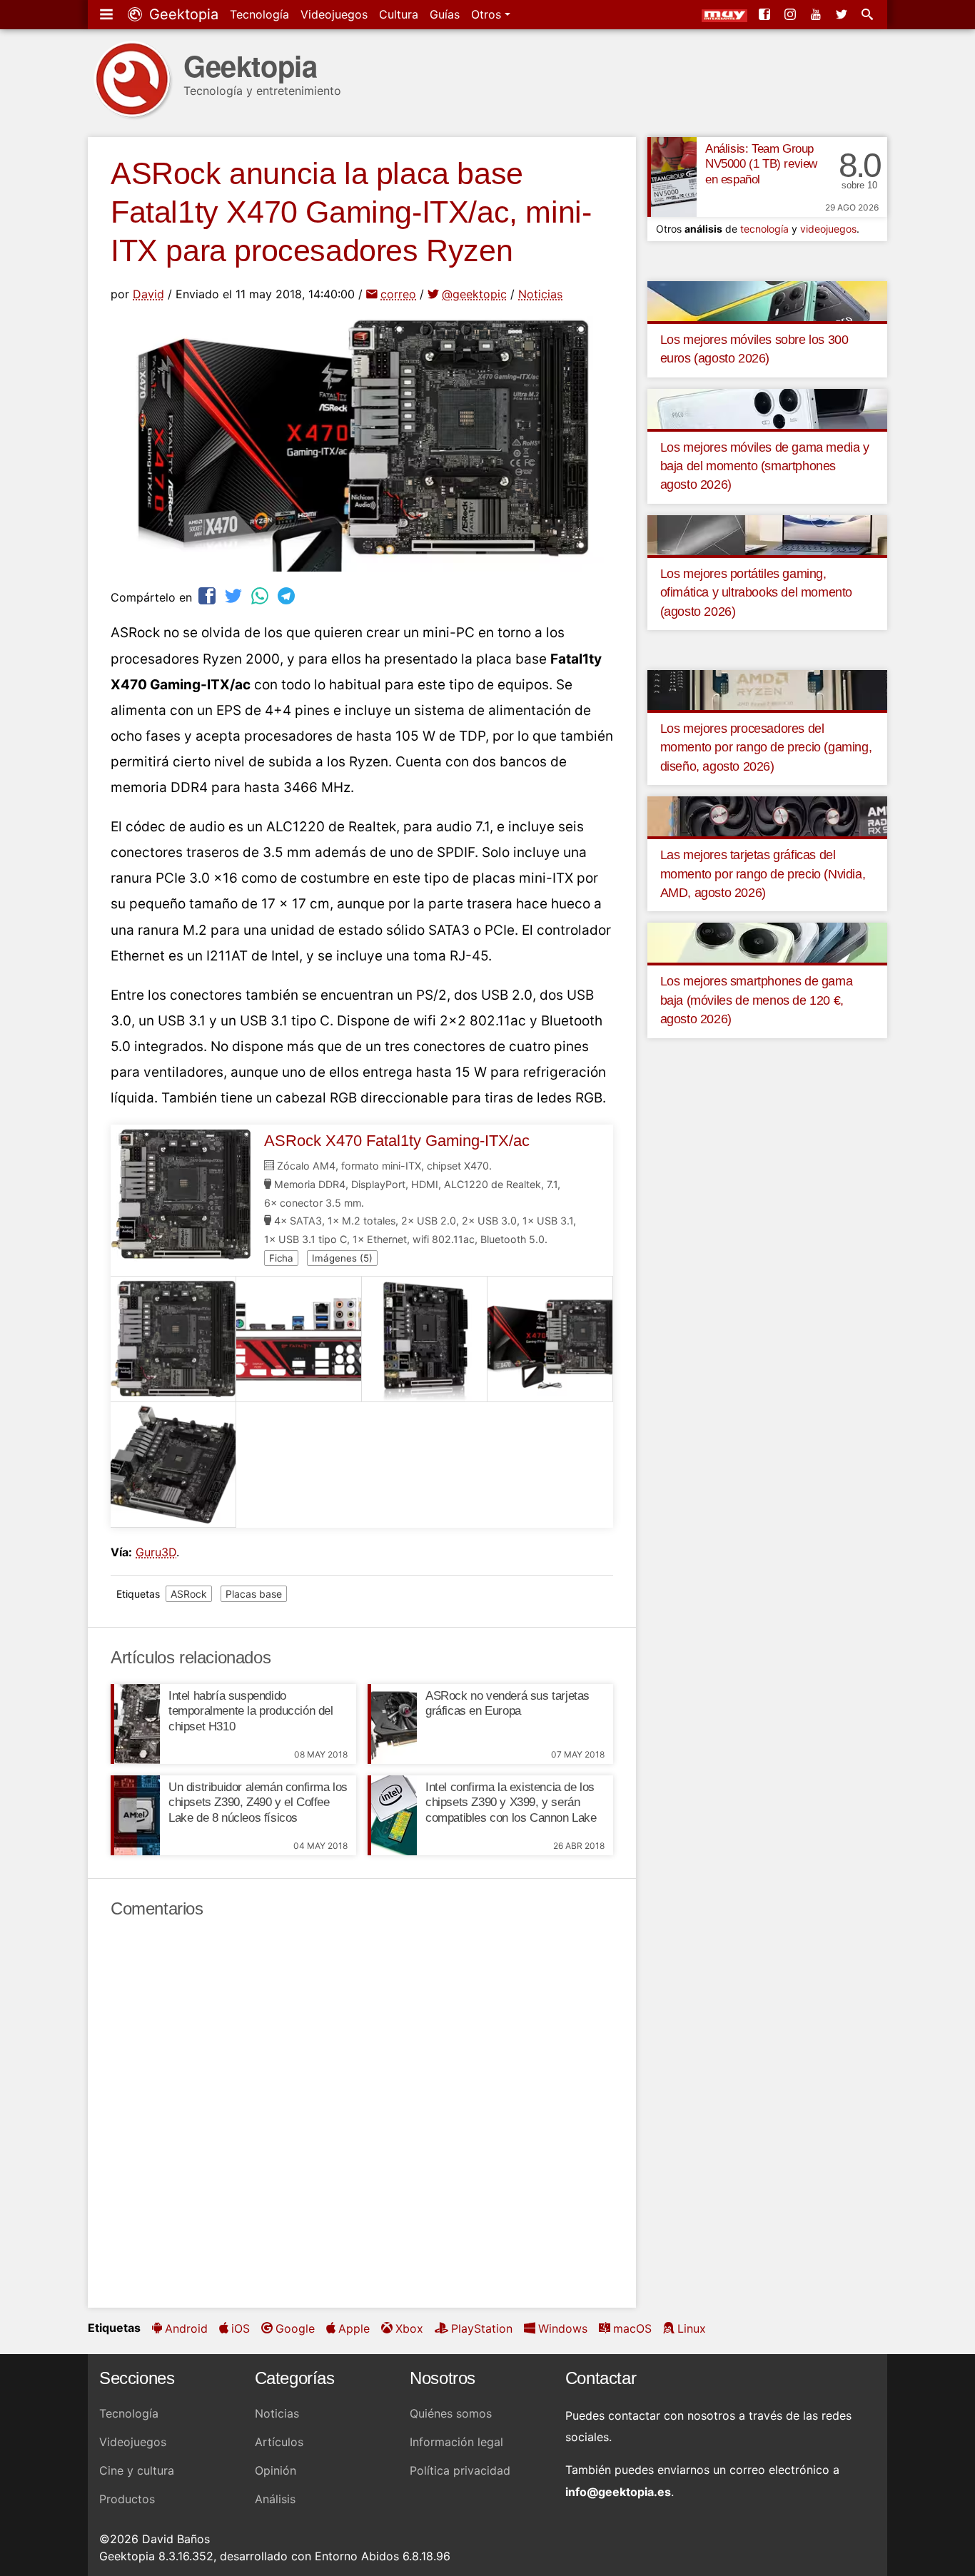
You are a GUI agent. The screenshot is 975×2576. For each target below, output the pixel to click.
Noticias (540, 294)
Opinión (276, 2470)
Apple (354, 2328)
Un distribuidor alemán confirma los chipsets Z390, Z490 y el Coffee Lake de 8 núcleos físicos (258, 1803)
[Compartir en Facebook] (208, 595)
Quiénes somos (451, 2413)
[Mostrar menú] (108, 14)
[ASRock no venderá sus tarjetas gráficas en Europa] (392, 1724)
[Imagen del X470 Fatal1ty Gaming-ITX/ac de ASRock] (173, 1339)
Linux (692, 2328)
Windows (563, 2328)
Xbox (409, 2328)
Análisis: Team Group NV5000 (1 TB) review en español (761, 164)
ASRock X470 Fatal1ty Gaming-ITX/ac (397, 1141)
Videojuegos (334, 14)
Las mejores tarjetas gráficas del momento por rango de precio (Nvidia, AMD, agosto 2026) (763, 874)
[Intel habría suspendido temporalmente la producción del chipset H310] (135, 1724)
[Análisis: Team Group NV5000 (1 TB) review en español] (672, 177)
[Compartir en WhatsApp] (261, 595)
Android (186, 2328)
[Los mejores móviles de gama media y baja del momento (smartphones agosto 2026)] (767, 407)
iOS (241, 2328)
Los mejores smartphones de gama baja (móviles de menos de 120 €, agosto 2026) (757, 1000)
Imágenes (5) (342, 1258)
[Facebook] (766, 14)
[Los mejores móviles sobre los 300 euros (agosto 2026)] (767, 300)
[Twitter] (843, 14)
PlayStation (482, 2328)
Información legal (456, 2442)
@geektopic (474, 294)
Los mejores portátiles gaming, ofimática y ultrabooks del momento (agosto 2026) (756, 593)
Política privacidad (460, 2470)
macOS (632, 2328)
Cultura (399, 14)
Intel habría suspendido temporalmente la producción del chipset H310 (251, 1712)
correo (398, 294)
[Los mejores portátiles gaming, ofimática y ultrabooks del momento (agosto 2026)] (767, 534)
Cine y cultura (137, 2470)
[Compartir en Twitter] (235, 595)
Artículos (279, 2442)
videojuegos (828, 229)
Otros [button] (488, 14)
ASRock (189, 1594)
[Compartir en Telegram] (288, 595)
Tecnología (259, 14)
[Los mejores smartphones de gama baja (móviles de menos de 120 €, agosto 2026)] (767, 942)
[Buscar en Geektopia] (869, 14)
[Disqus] (362, 2114)
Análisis (275, 2499)
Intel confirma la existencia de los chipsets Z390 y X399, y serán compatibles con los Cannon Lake (511, 1803)
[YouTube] (817, 14)
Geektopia (182, 14)
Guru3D (156, 1552)
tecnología (764, 229)
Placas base (254, 1594)
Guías (445, 14)
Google (295, 2328)
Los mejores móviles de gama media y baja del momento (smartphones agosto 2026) (765, 466)
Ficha (281, 1258)
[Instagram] (792, 14)
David (148, 294)
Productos (127, 2499)
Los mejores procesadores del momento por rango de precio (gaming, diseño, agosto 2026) (766, 747)
